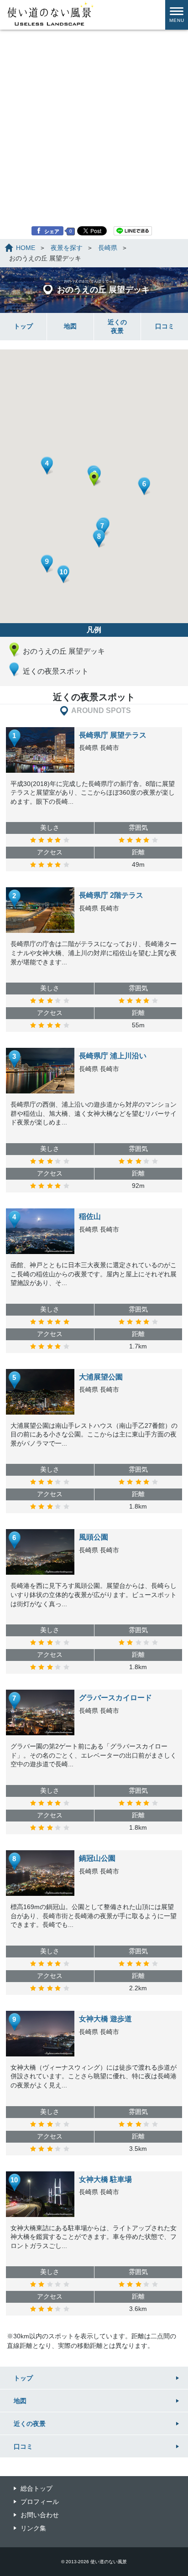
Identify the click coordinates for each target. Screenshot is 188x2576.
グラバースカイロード (115, 1698)
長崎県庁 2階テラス (111, 895)
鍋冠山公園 (97, 1858)
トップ (23, 326)
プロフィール (40, 2502)
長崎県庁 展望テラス (113, 735)
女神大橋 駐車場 (105, 2179)
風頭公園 (94, 1537)
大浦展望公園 (101, 1377)
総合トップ (37, 2488)
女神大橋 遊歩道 (105, 2019)
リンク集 (33, 2528)
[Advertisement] (94, 99)
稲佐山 (90, 1216)
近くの (117, 326)
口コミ (165, 326)
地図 (70, 326)
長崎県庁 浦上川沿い (113, 1056)
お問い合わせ (40, 2515)
